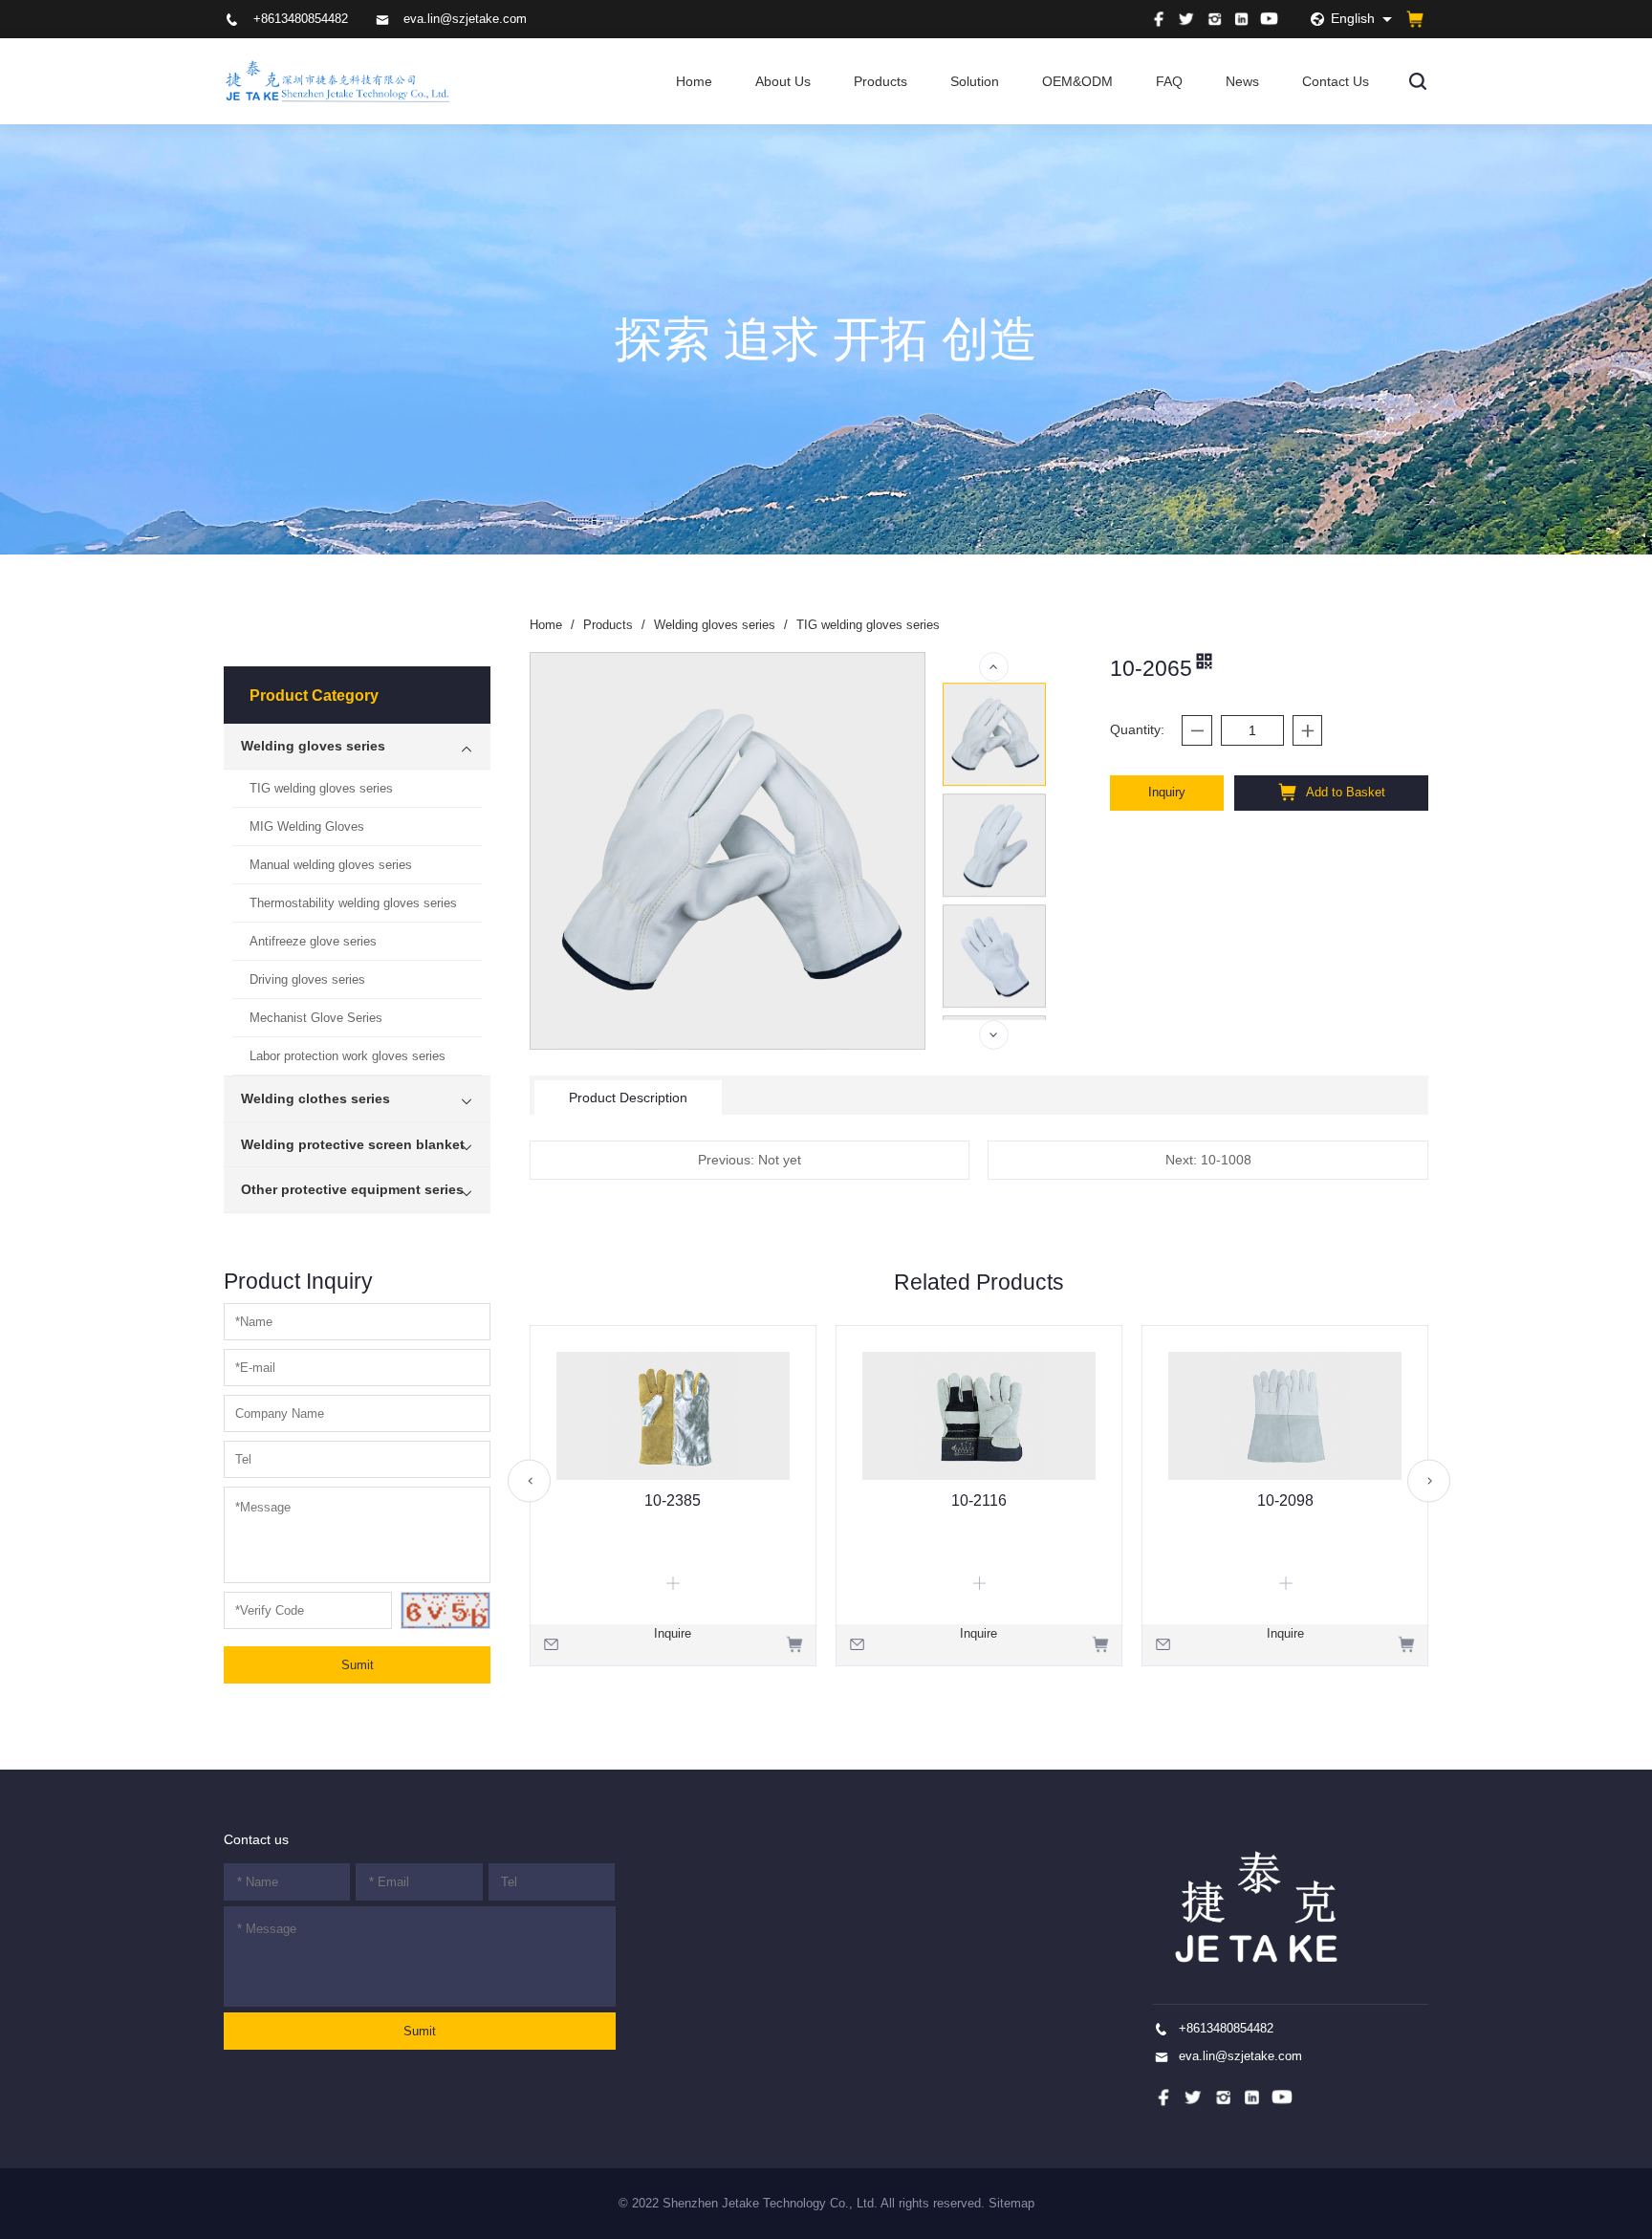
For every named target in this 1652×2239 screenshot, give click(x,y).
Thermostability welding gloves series (353, 903)
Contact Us (1336, 81)
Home (694, 81)
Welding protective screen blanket (353, 1144)
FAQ (1169, 81)
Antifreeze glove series (313, 941)
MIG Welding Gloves (307, 826)
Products (880, 81)
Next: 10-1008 (1208, 1160)
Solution (975, 81)
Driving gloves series (307, 979)
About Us (783, 81)
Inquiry (1167, 792)
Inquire (673, 1633)
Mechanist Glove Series (316, 1018)
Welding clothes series (315, 1098)
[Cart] (1415, 19)
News (1242, 81)
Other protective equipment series (352, 1189)
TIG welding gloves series (321, 788)
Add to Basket (1344, 792)
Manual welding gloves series (331, 865)
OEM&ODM (1077, 81)
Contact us (256, 1839)
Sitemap (1011, 2203)
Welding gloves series (313, 746)
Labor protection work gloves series (348, 1056)
